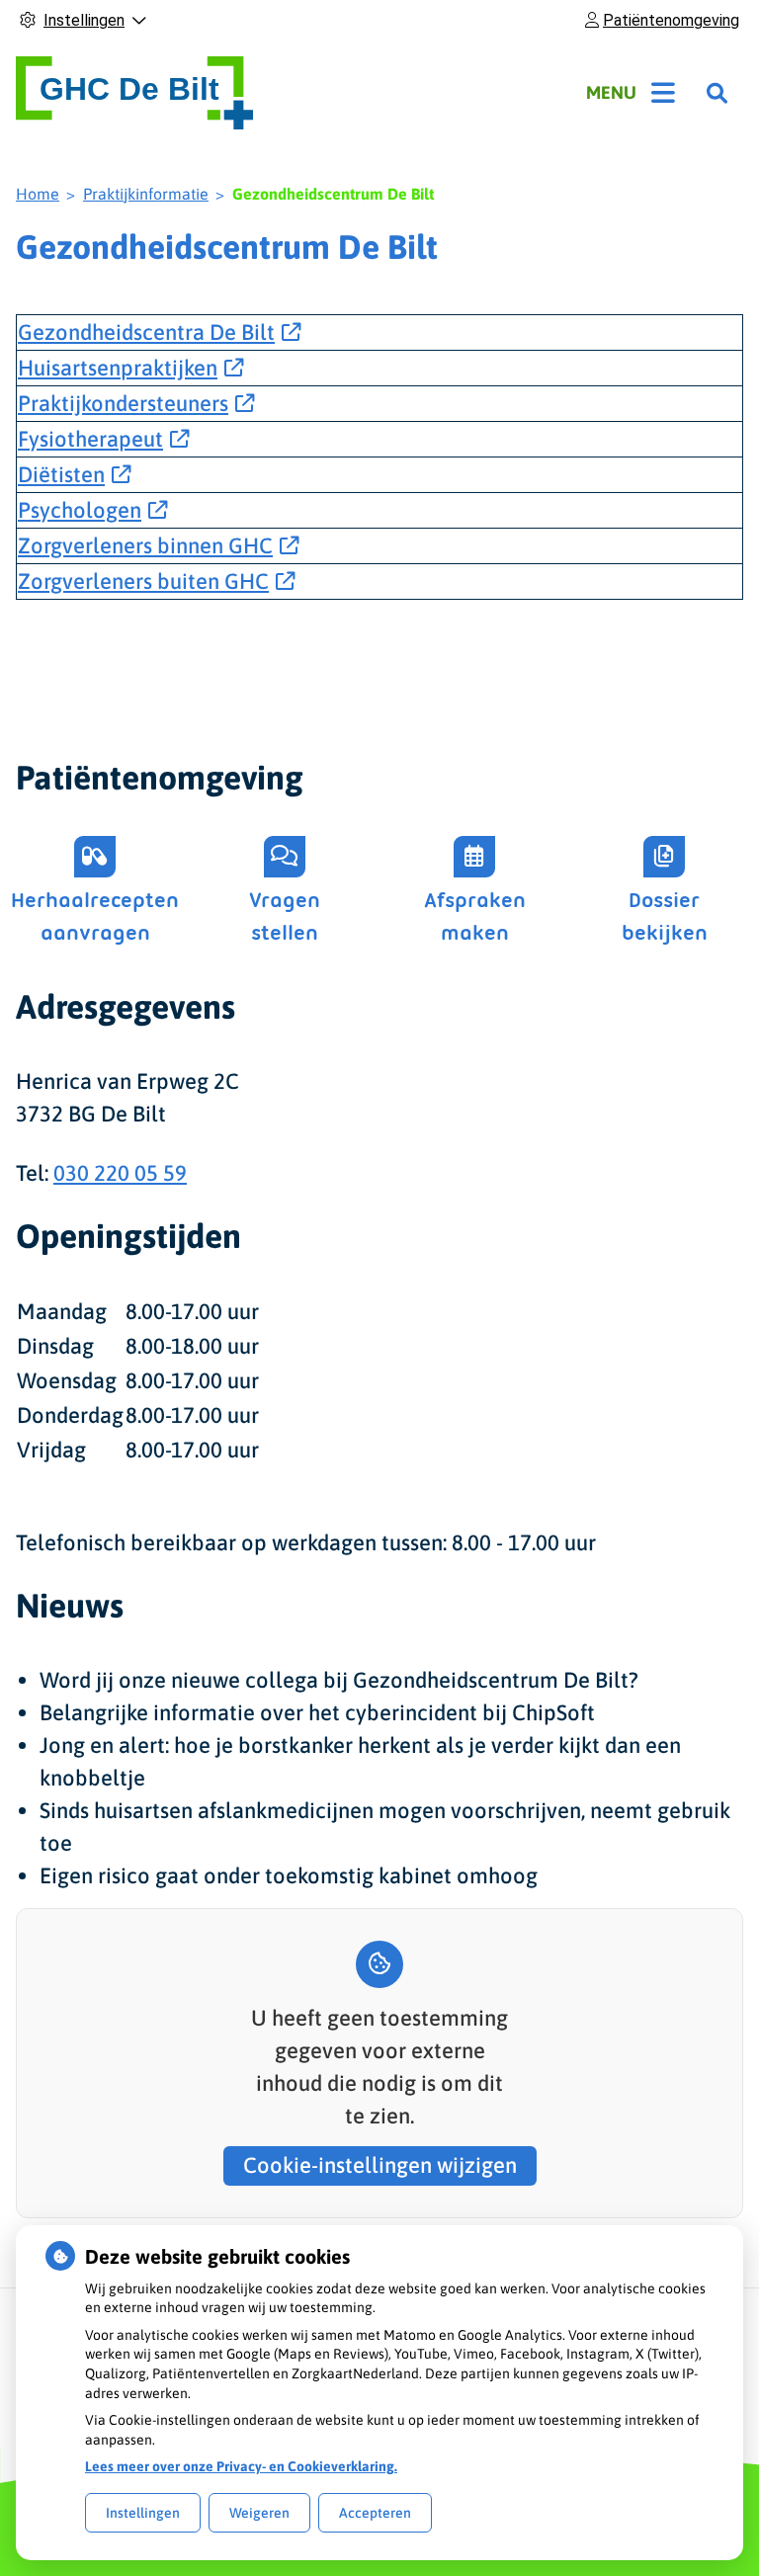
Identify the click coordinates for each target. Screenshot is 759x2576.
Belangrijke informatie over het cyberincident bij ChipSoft (317, 1712)
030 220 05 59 (120, 1173)
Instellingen (143, 2513)
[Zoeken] (717, 93)
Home (38, 194)
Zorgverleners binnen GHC (145, 545)
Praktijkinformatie (146, 194)
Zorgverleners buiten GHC (143, 581)
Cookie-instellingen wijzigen (380, 2165)
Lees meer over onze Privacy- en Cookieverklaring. (241, 2466)
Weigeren (259, 2513)
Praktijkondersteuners (123, 403)
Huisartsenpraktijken (118, 368)
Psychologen (80, 510)
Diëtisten (61, 474)
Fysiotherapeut (90, 439)
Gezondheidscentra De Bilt (146, 332)
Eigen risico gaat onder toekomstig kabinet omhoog (289, 1875)
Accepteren (375, 2513)
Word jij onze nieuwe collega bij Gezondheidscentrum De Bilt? (339, 1680)
